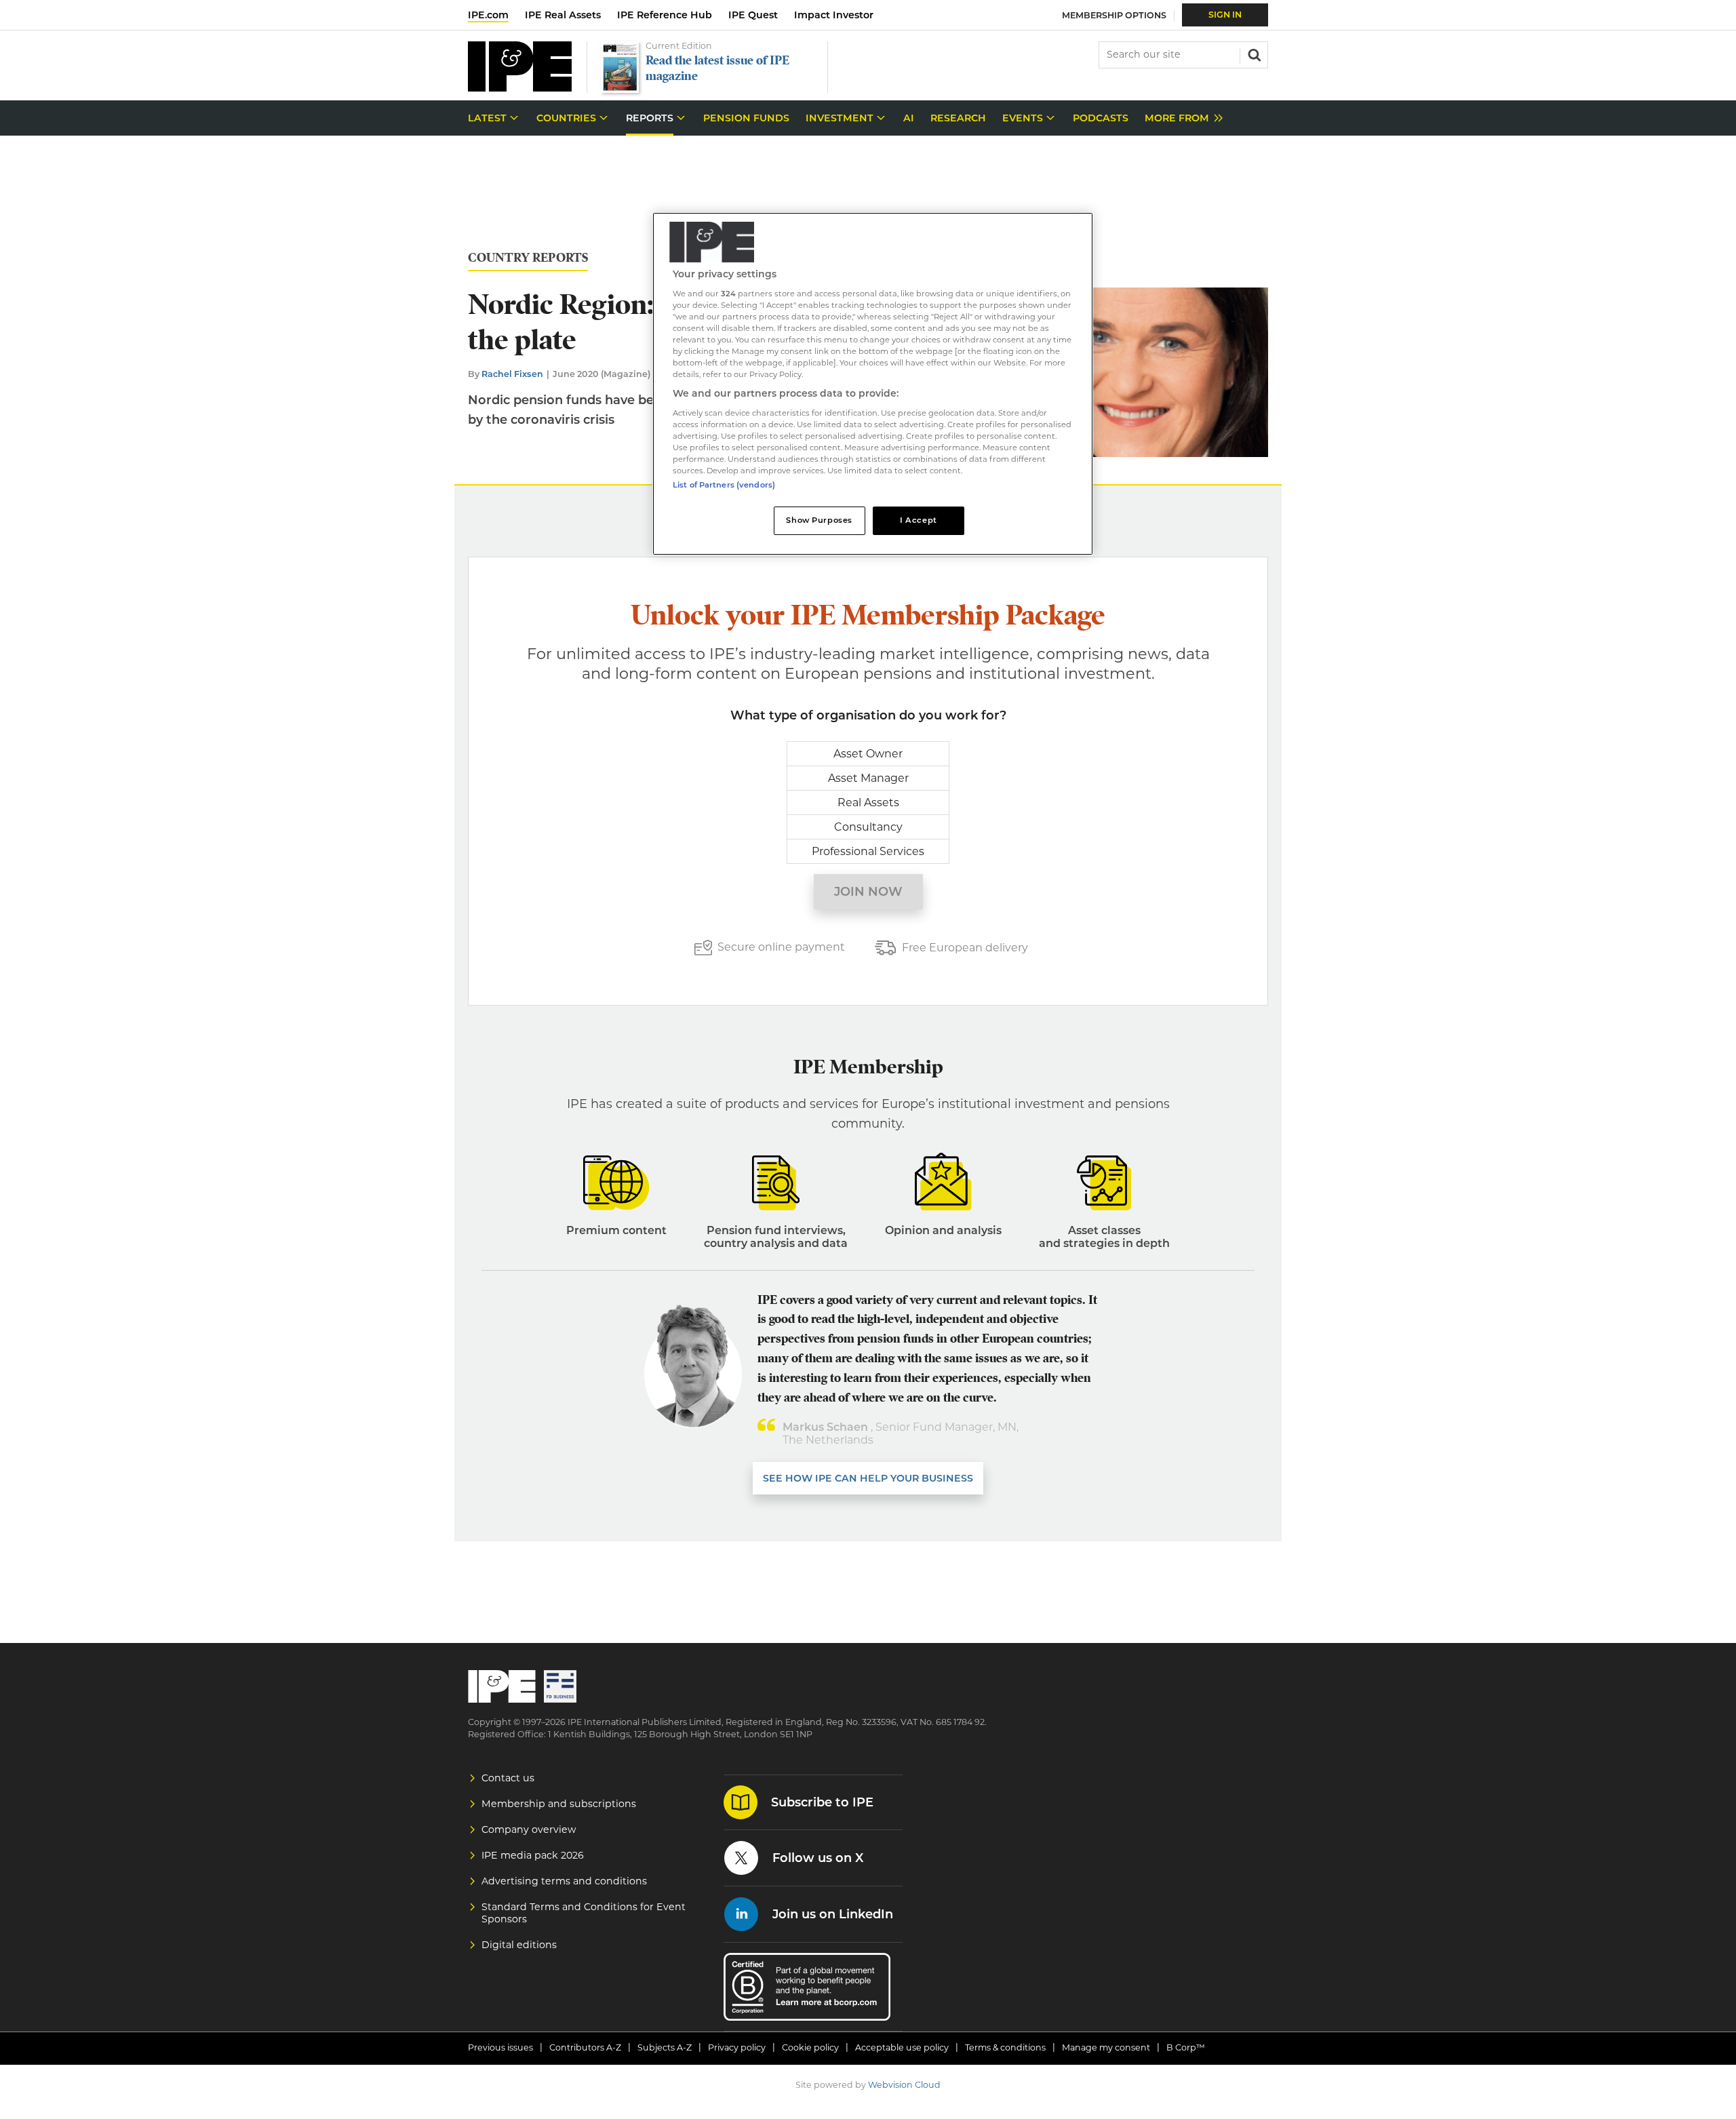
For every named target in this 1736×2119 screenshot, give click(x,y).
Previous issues (500, 2047)
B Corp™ (1186, 2047)
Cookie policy (810, 2047)
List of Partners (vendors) (724, 485)
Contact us (508, 1778)
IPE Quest (753, 15)
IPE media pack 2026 (533, 1855)
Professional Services (868, 851)
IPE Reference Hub (665, 15)
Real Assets (868, 803)
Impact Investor (834, 15)
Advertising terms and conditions (564, 1881)
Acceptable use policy (902, 2047)
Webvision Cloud (904, 2085)
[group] (1180, 118)
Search (1253, 54)
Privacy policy (737, 2047)
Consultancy (868, 827)
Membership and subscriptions (559, 1804)
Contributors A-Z (585, 2047)
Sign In (1225, 15)
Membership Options (1114, 15)
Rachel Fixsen (512, 374)
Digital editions (519, 1945)
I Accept (919, 520)
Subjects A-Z (665, 2047)
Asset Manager (868, 778)
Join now (868, 892)
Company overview (529, 1829)
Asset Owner (868, 754)
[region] (873, 384)
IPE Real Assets (563, 15)
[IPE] (520, 88)
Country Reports (528, 258)
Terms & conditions (1005, 2047)
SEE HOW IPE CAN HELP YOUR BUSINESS (868, 1478)
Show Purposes (819, 520)
